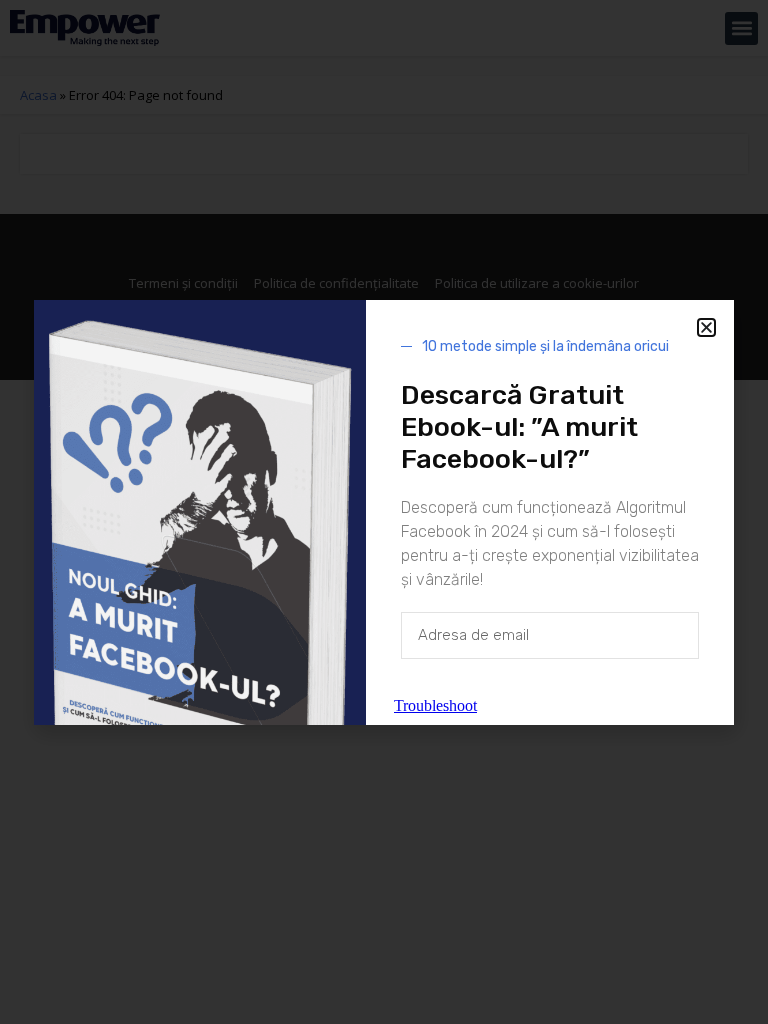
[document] (384, 512)
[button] (706, 327)
